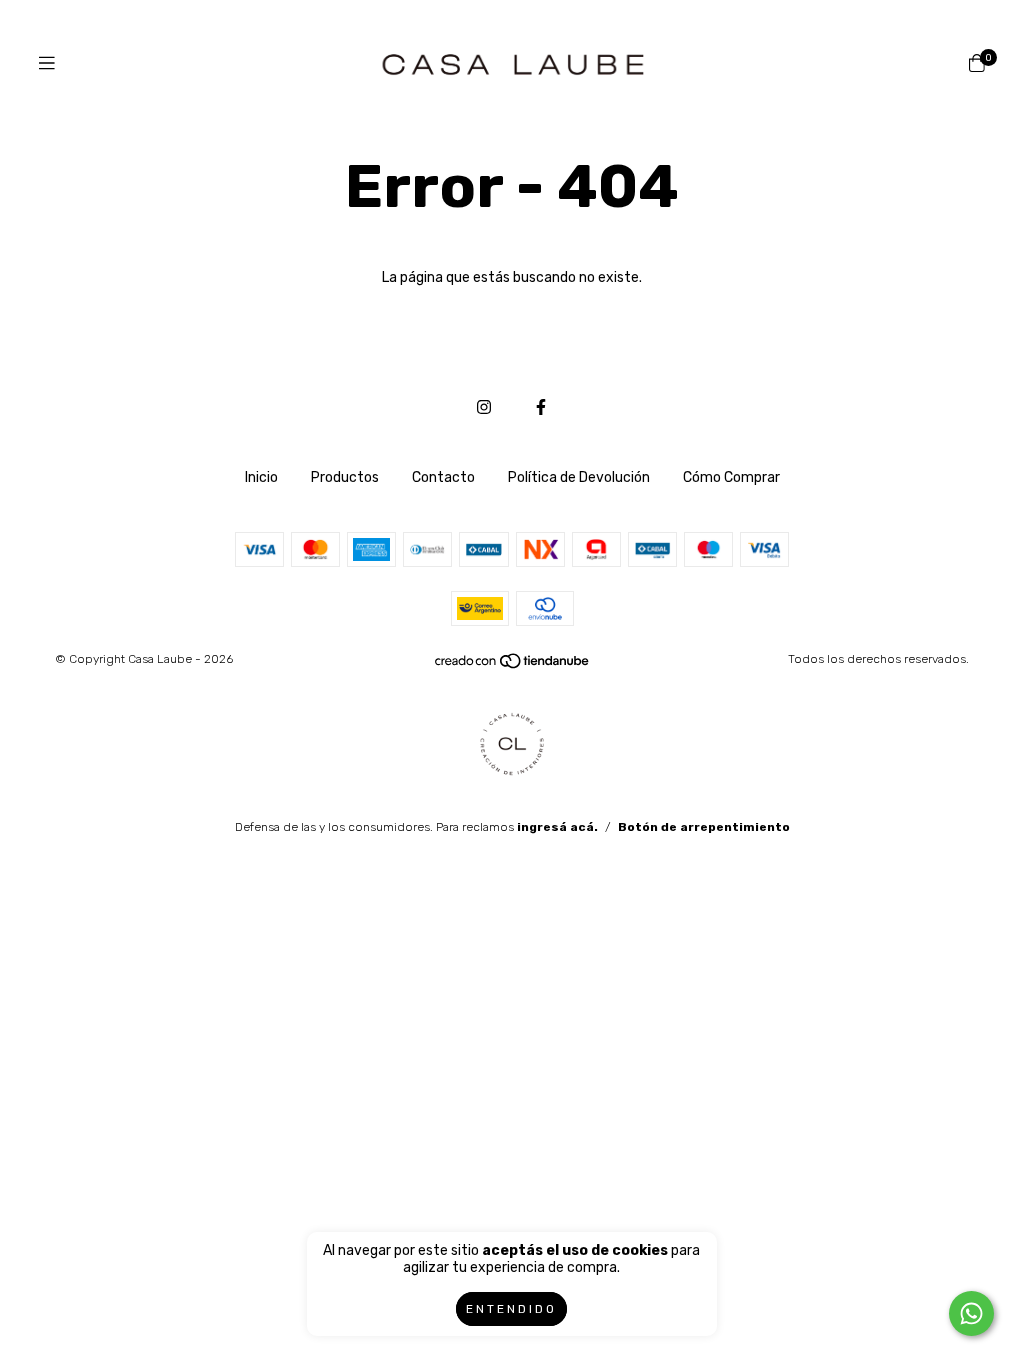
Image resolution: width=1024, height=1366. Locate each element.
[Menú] (47, 63)
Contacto (443, 477)
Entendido (511, 1309)
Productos (345, 477)
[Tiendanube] (513, 665)
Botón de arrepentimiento (704, 827)
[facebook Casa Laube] (541, 407)
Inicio (261, 477)
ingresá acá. (557, 827)
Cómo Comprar (731, 477)
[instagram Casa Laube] (484, 407)
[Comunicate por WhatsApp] (971, 1313)
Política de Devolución (579, 477)
